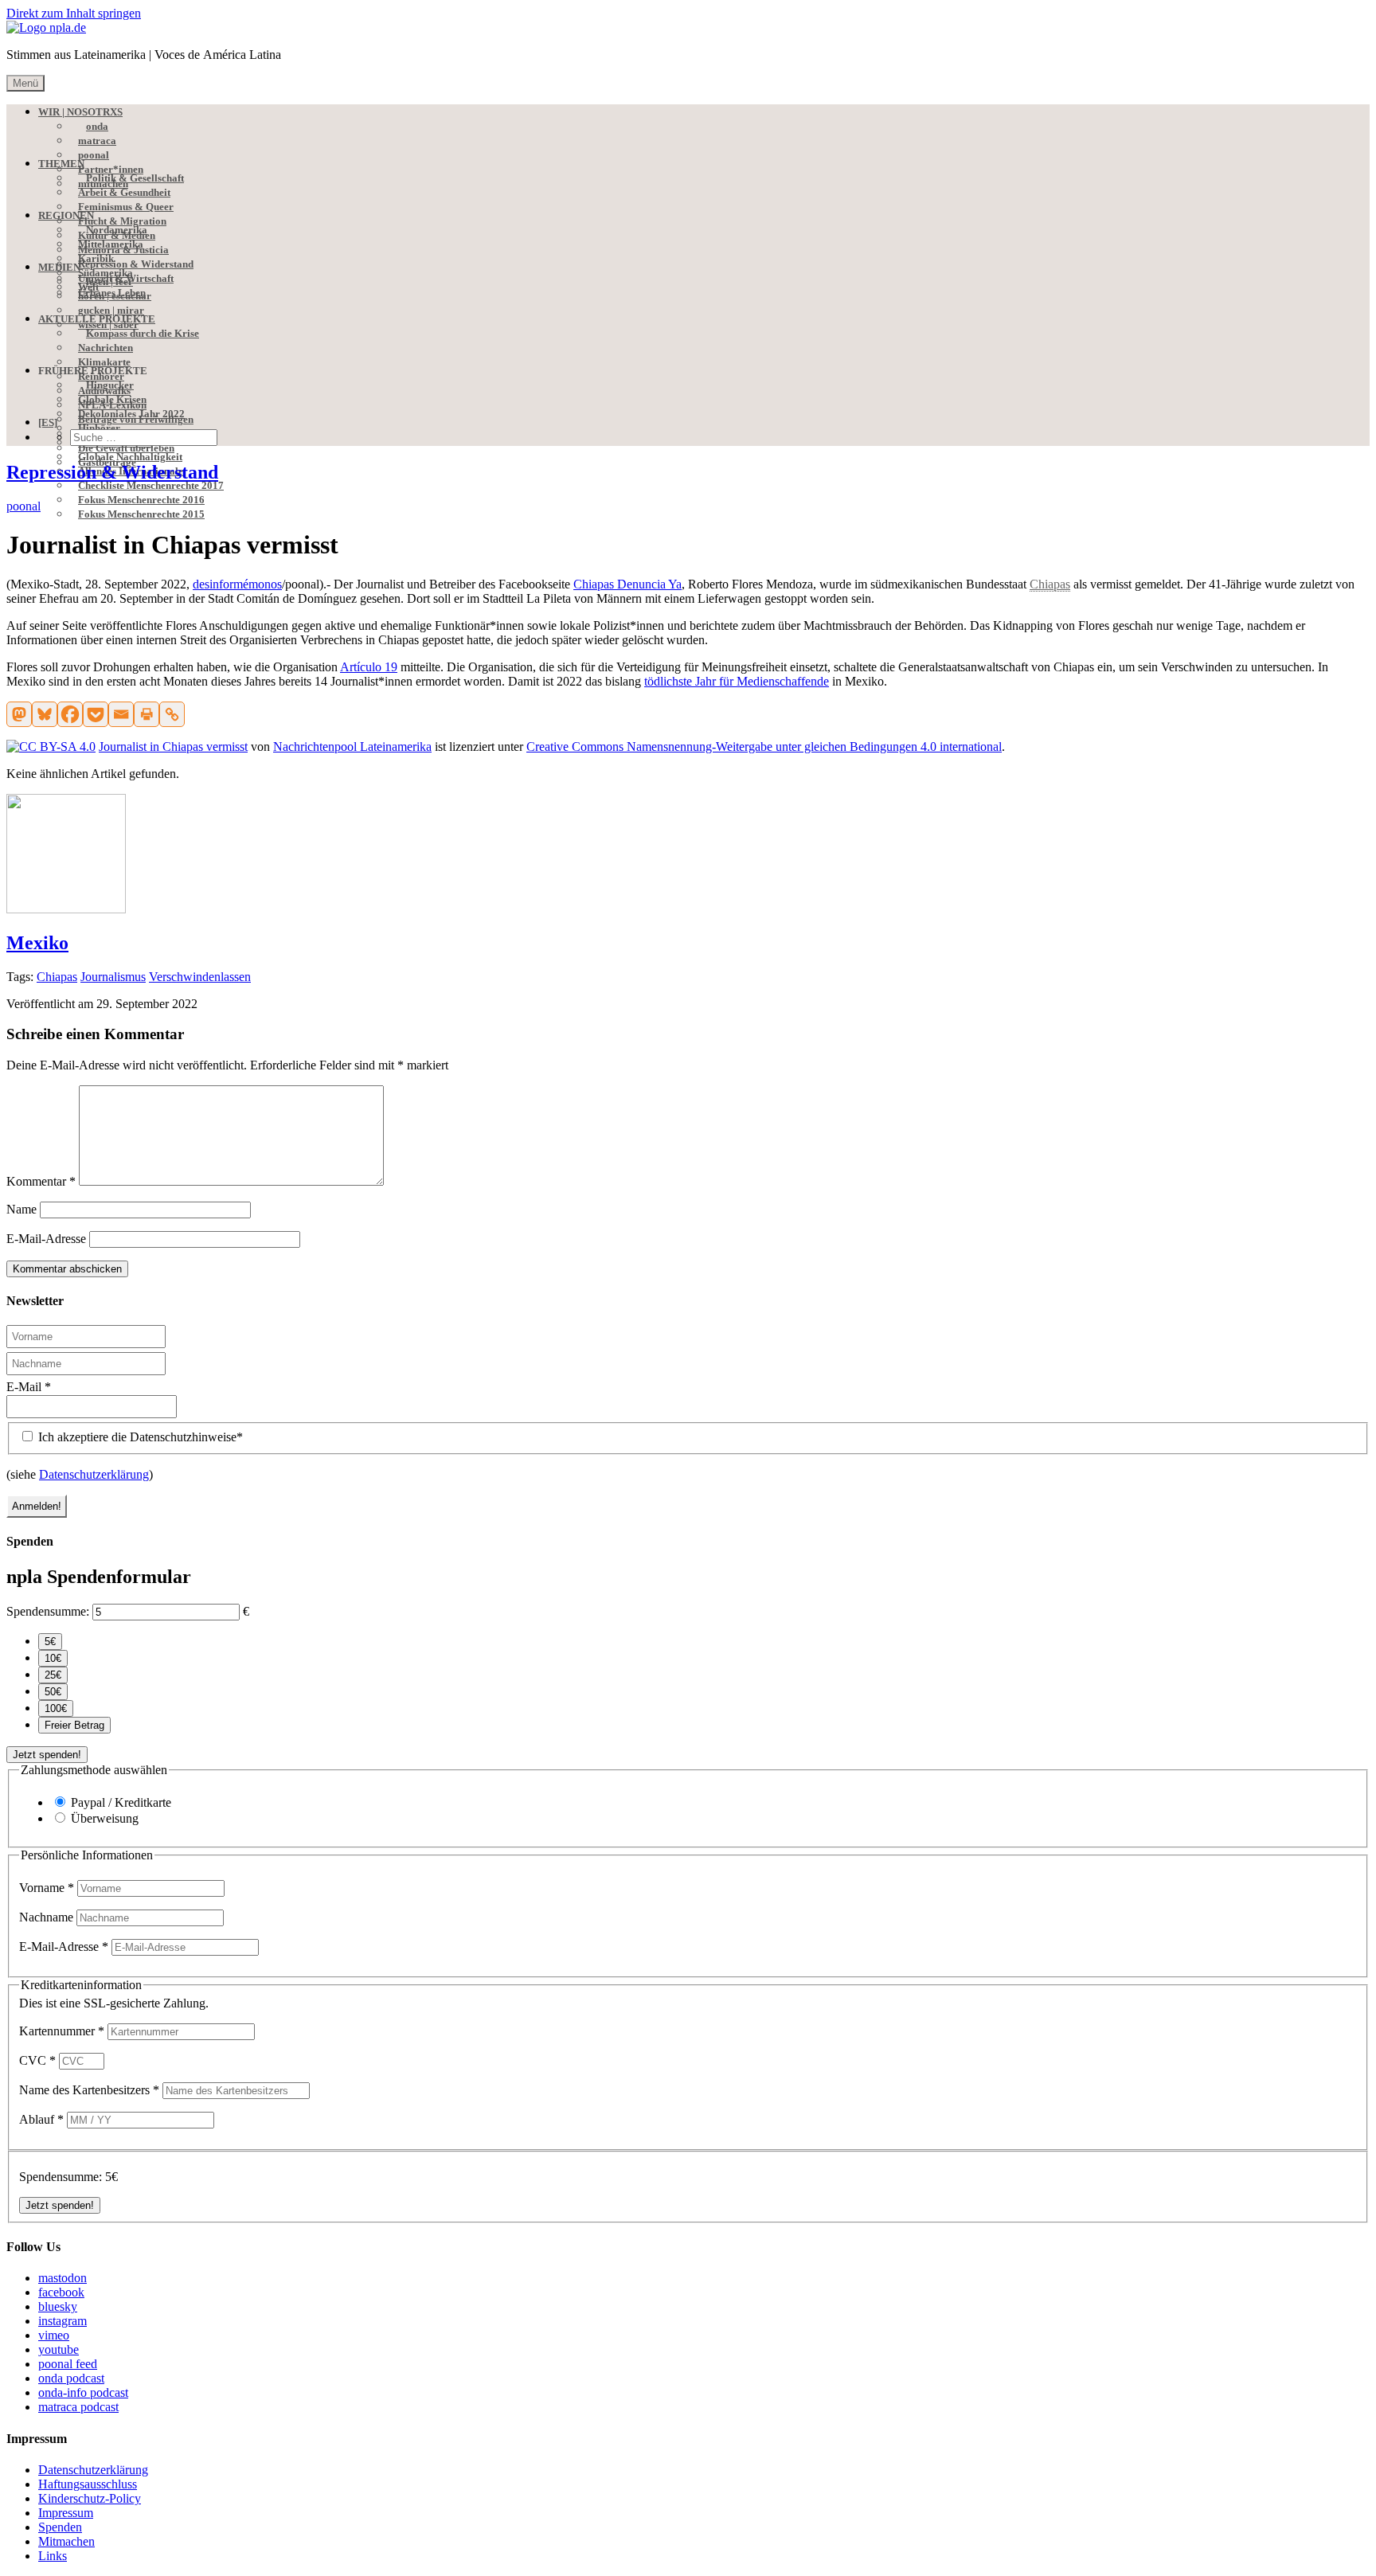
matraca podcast (78, 2407)
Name (21, 1209)
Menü (25, 83)
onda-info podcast (83, 2392)
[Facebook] (70, 714)
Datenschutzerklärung (94, 1474)
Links (53, 2556)
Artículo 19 (369, 667)
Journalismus (113, 977)
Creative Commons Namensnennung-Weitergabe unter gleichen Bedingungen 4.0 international (764, 747)
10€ (53, 1658)
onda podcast (71, 2378)
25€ (53, 1675)
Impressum (66, 2513)
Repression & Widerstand (112, 472)
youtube (59, 2349)
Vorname (47, 1888)
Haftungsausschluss (88, 2484)
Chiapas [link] (1050, 584)
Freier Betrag (74, 1725)
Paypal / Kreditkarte (121, 1802)
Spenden (60, 2527)
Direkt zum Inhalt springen (74, 13)
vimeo (54, 2335)
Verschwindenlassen (200, 977)
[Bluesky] (45, 714)
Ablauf (41, 2119)
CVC (37, 2060)
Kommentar (41, 1181)
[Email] (121, 714)
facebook (61, 2292)
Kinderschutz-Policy (90, 2498)
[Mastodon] (19, 714)
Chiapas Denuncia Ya (627, 584)
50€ (53, 1692)
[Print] (147, 714)
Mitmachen (66, 2541)
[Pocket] (96, 714)
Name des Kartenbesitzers (89, 2090)
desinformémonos (237, 584)
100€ (56, 1708)
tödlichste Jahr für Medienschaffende (737, 681)
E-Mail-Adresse (46, 1239)
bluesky (58, 2306)
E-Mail (29, 1387)
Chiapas (57, 977)
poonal (23, 506)
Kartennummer (62, 2031)
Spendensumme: (48, 1611)
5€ (50, 1642)
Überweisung (105, 1818)
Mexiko (37, 943)
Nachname (48, 1917)
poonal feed (68, 2364)
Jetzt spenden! (47, 1755)
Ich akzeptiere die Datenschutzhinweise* (139, 1437)
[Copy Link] (172, 714)
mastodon (63, 2278)
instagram (63, 2321)
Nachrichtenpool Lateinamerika (352, 747)
